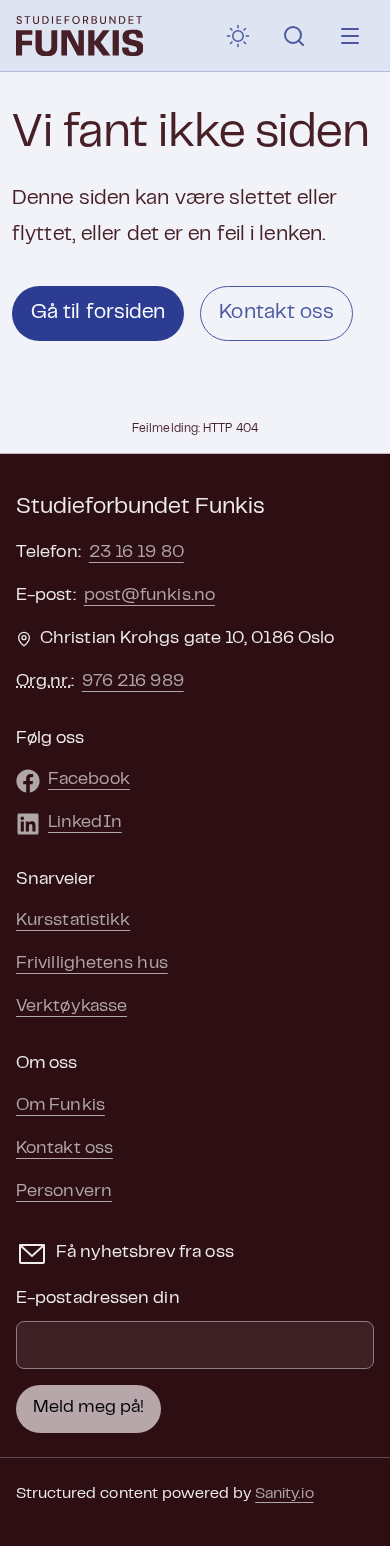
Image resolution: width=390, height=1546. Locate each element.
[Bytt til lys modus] (238, 36)
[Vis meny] (350, 36)
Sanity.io (284, 1494)
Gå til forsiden (98, 313)
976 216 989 (133, 682)
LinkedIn (85, 823)
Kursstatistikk (73, 921)
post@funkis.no (149, 596)
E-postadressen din (98, 1299)
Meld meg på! (88, 1408)
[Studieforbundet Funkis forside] (79, 36)
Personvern (64, 1192)
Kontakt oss (276, 313)
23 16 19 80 (136, 553)
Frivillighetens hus (92, 964)
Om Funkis (60, 1106)
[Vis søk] (294, 36)
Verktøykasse (71, 1007)
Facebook (89, 780)
